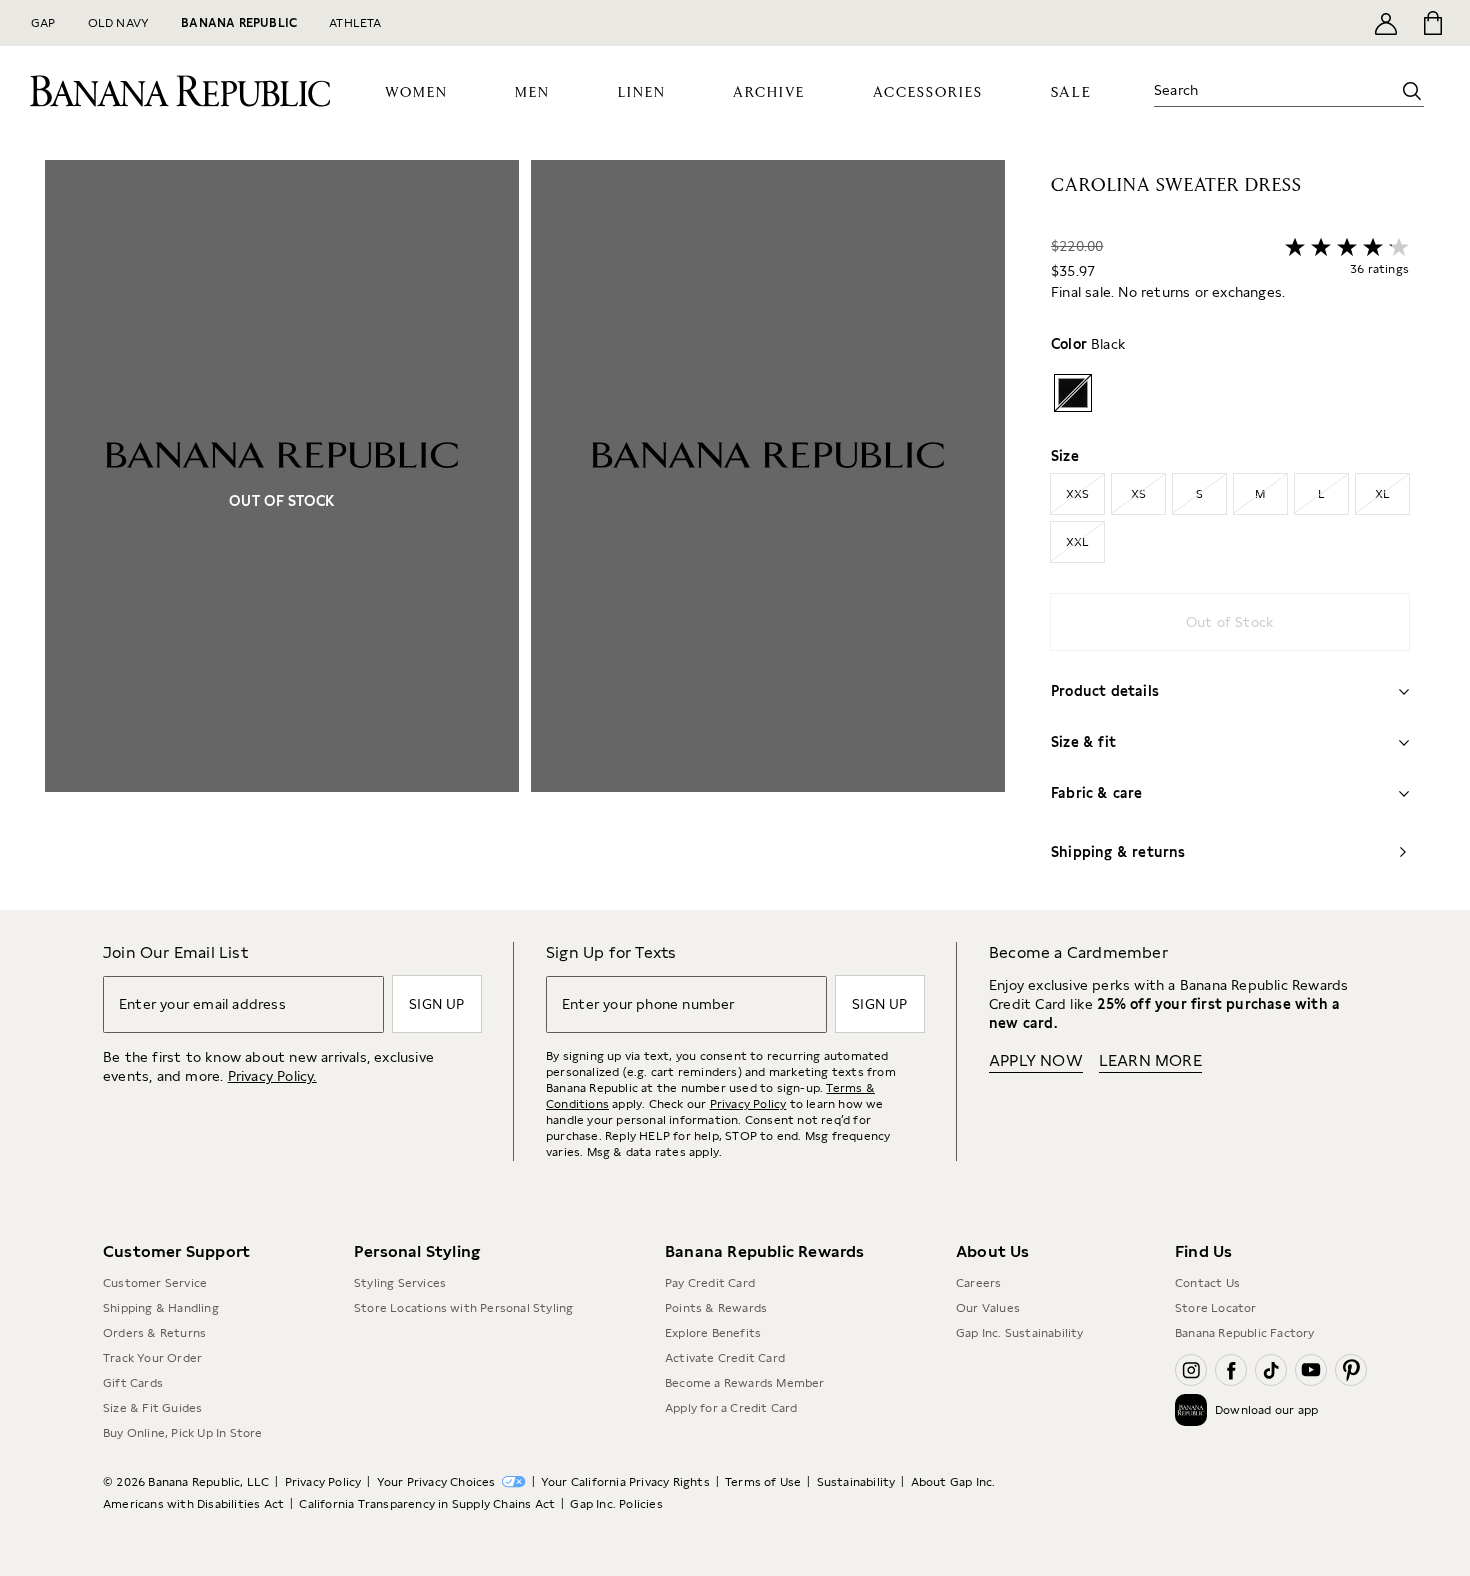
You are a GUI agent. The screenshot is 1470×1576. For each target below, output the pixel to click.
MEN (532, 93)
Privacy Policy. (272, 1076)
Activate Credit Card (725, 1358)
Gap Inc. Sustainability (1020, 1333)
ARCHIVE (769, 93)
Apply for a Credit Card (731, 1408)
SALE (1071, 92)
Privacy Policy (748, 1104)
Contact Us (1207, 1283)
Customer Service (155, 1283)
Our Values (988, 1308)
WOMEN (416, 93)
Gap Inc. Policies (616, 1504)
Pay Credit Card (710, 1283)
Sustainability (856, 1482)
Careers (978, 1283)
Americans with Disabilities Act (193, 1504)
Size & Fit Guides (152, 1408)
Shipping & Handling (161, 1308)
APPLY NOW (1036, 1060)
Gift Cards (133, 1383)
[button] (525, 535)
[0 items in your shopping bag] (1431, 23)
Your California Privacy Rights (625, 1482)
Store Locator (1216, 1308)
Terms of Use (763, 1482)
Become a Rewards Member (745, 1383)
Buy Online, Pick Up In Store (183, 1433)
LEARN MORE (1150, 1060)
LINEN (642, 93)
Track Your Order (152, 1358)
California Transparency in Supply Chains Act (427, 1504)
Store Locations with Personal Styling (463, 1308)
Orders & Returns (154, 1333)
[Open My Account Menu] (1386, 23)
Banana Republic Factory (1245, 1333)
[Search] (1412, 91)
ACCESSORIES (928, 93)
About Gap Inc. (953, 1482)
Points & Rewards (716, 1308)
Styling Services (400, 1283)
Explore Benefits (713, 1333)
